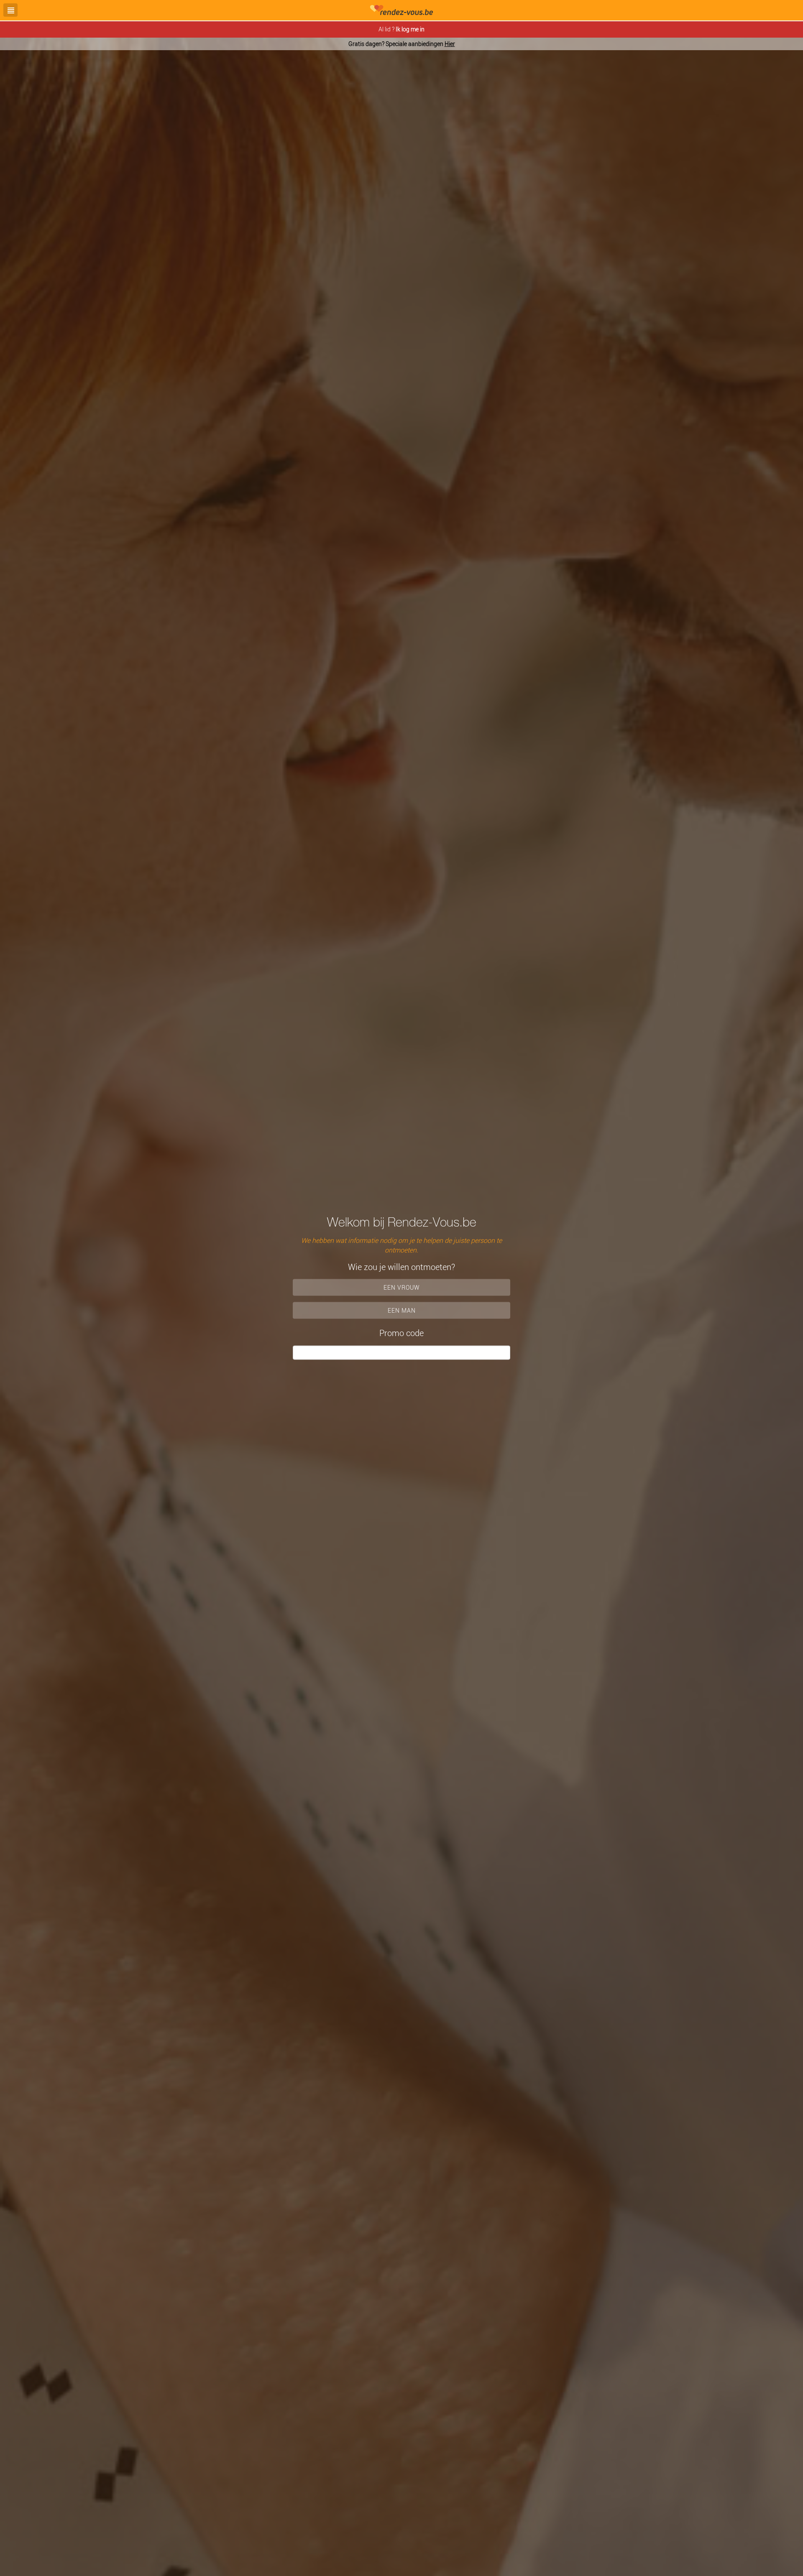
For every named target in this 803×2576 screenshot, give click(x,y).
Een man (402, 1310)
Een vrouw (402, 1287)
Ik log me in (410, 29)
